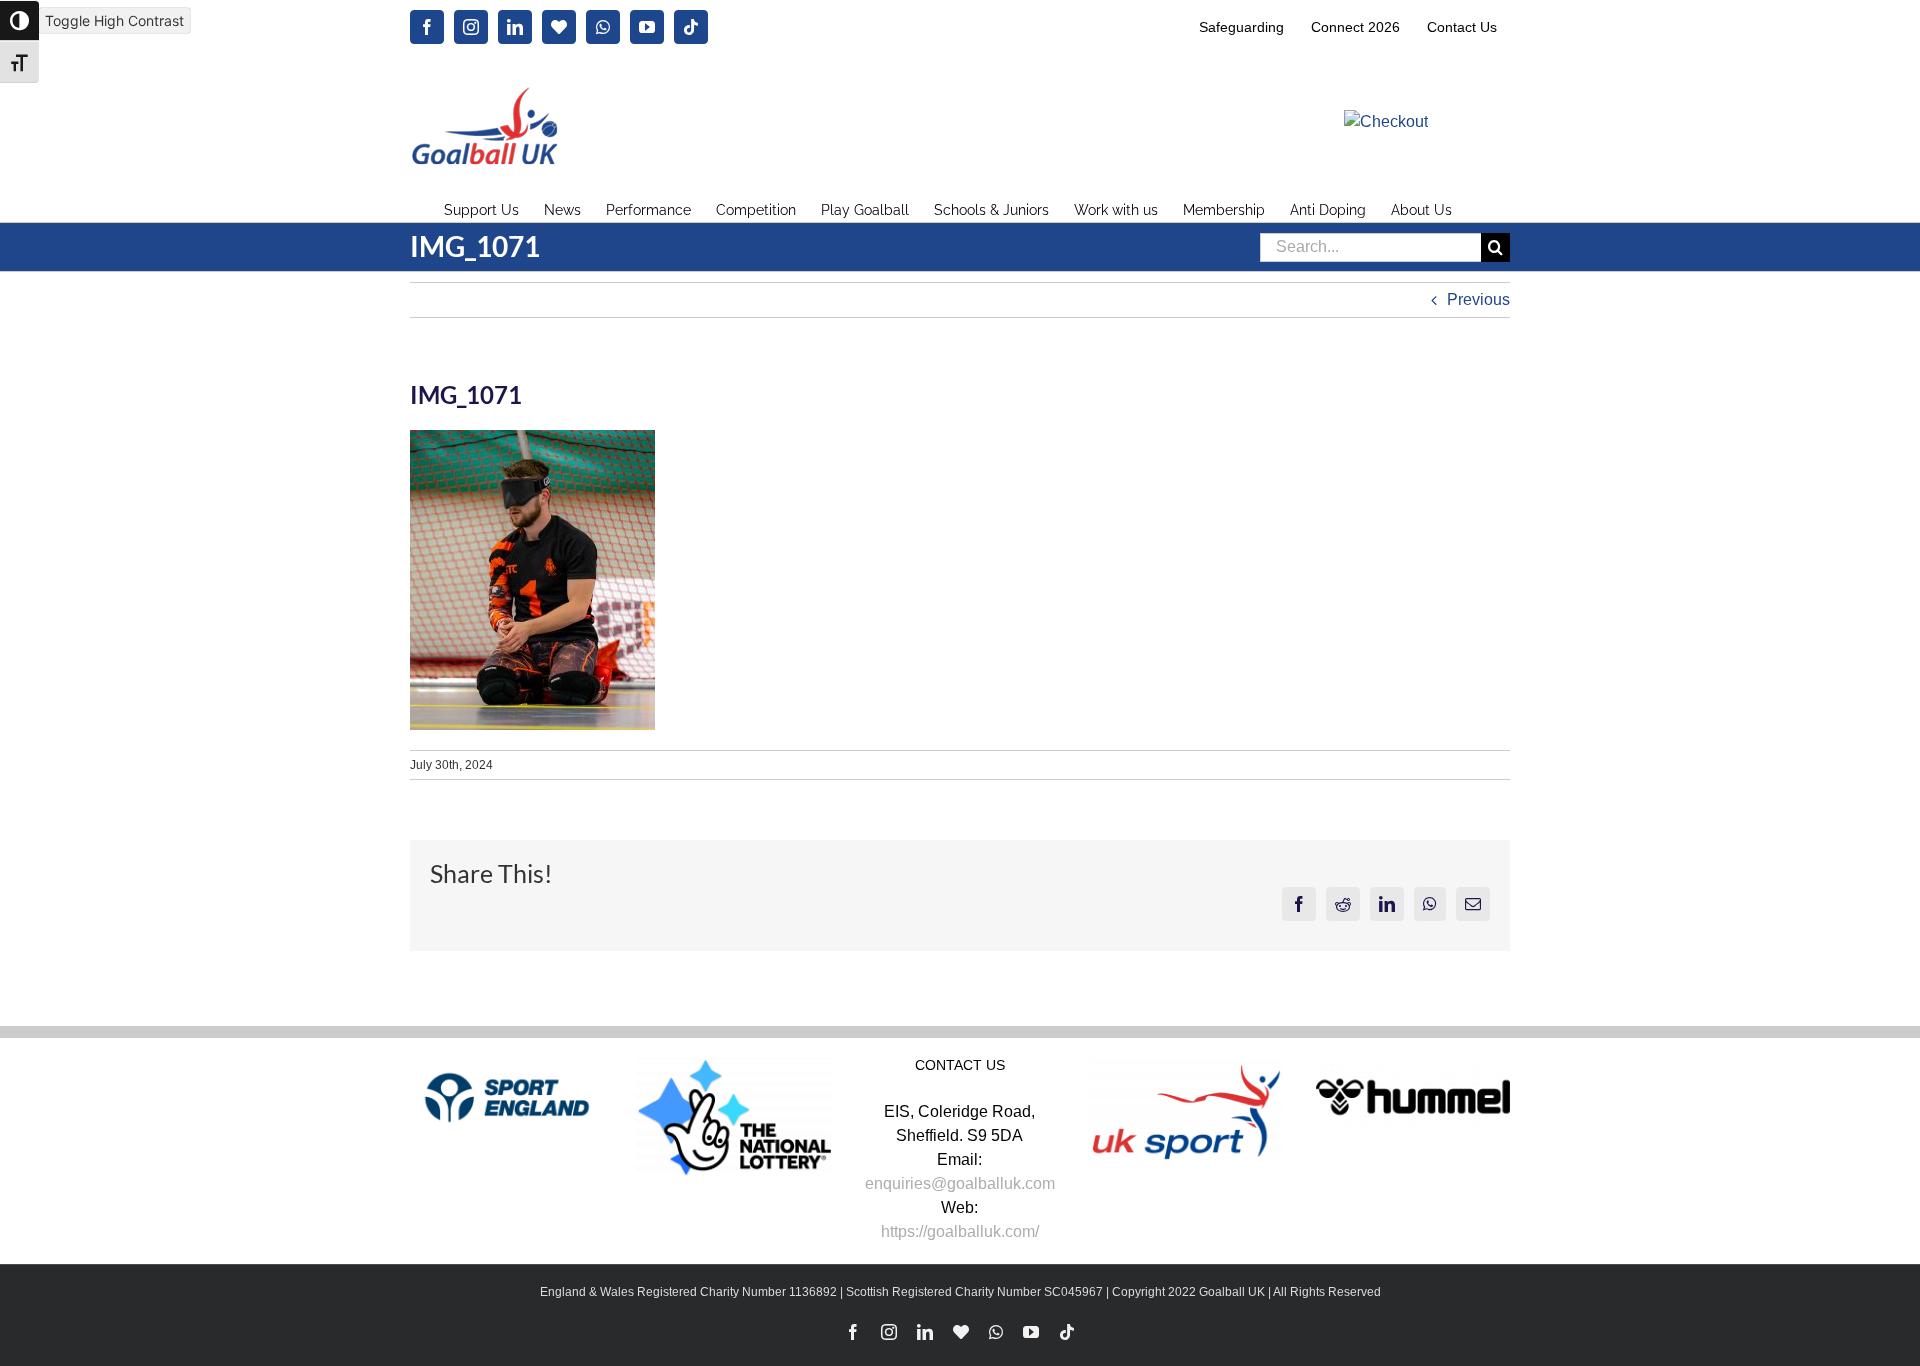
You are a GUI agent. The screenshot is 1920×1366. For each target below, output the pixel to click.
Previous (1478, 299)
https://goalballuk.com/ (960, 1231)
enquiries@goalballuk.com (960, 1183)
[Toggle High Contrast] (19, 20)
